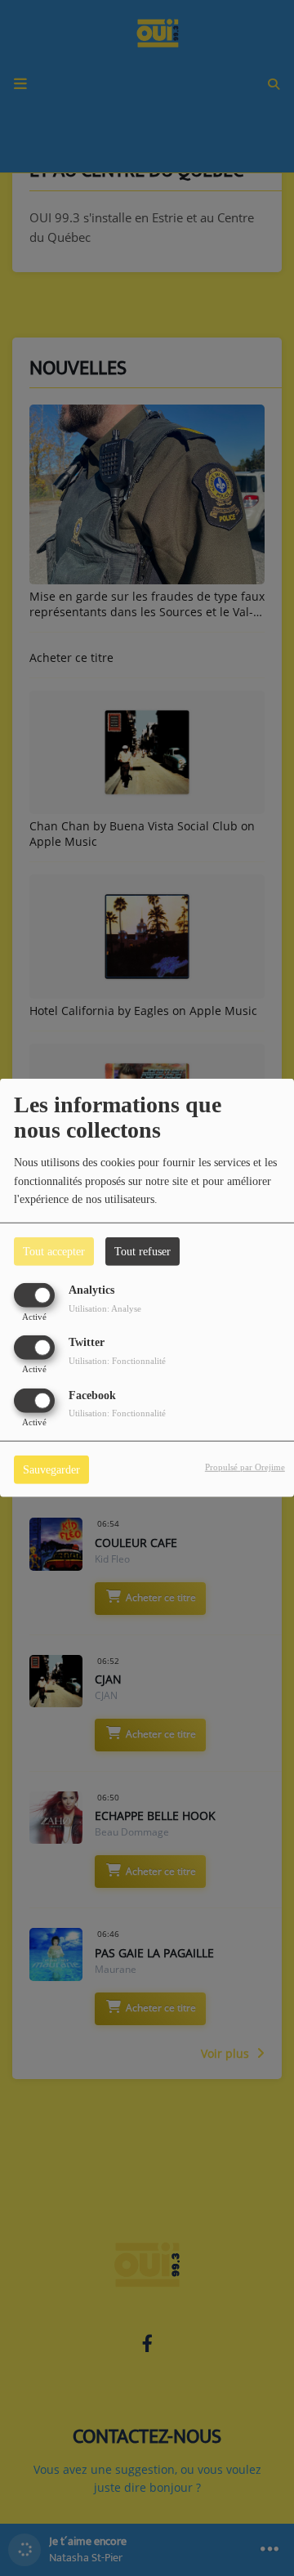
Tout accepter (54, 1252)
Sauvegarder (51, 1469)
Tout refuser (143, 1252)
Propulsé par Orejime (245, 1466)
